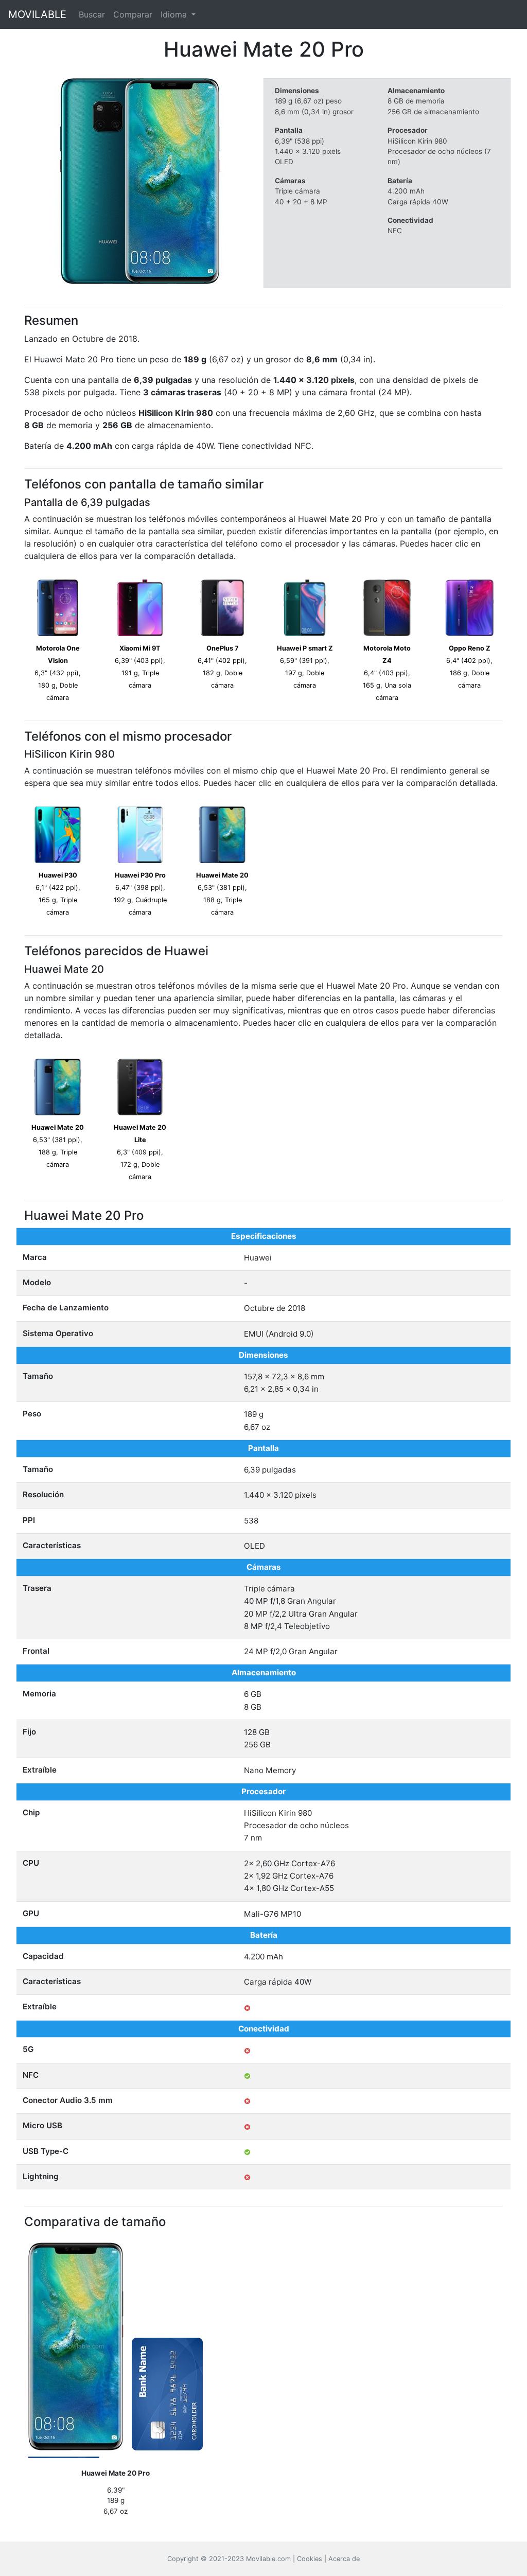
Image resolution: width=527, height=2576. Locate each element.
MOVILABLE (37, 14)
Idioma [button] (175, 14)
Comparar (133, 14)
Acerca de (344, 2559)
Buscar (92, 14)
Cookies (310, 2559)
